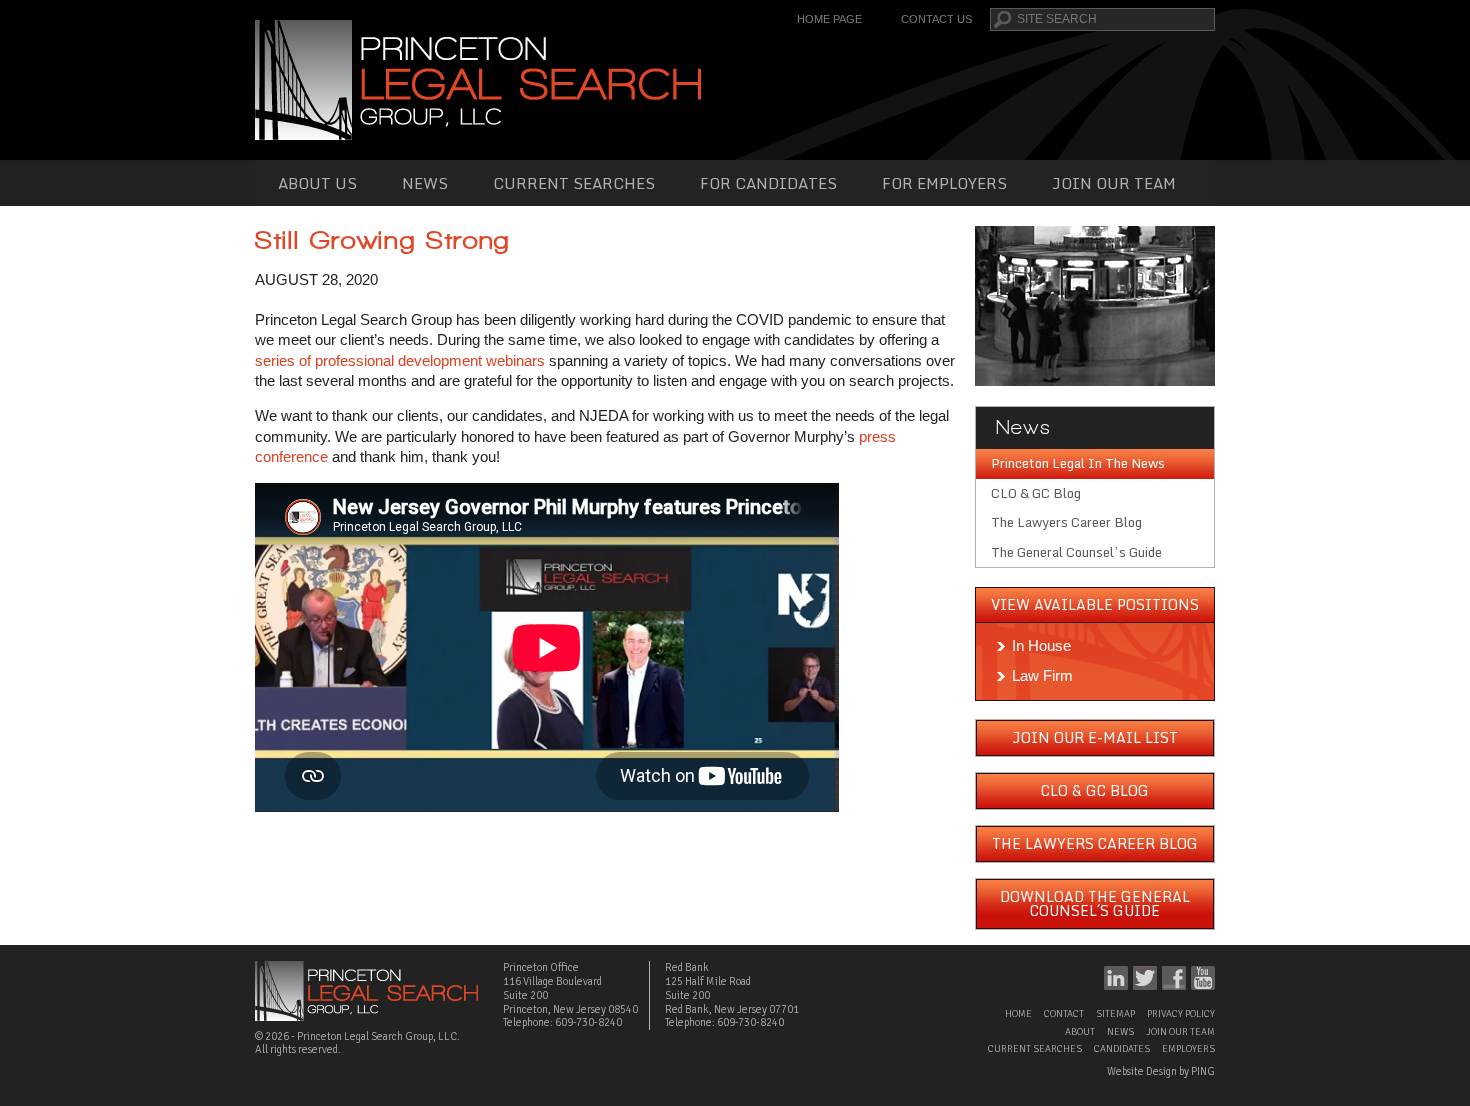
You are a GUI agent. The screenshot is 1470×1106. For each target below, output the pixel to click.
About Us (317, 183)
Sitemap (1115, 1014)
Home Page (829, 19)
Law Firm (1042, 675)
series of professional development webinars (400, 360)
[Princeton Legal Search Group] (478, 78)
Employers (1188, 1049)
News (425, 183)
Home (1018, 1014)
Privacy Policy (1181, 1014)
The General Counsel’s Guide (1076, 552)
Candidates (1122, 1049)
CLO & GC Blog (1036, 493)
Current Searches (574, 183)
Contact (1064, 1014)
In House (1041, 645)
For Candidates (768, 183)
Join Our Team (1114, 183)
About (1080, 1032)
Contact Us (936, 19)
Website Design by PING (1161, 1071)
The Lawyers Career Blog (1066, 522)
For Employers (944, 183)
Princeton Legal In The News (1078, 463)
